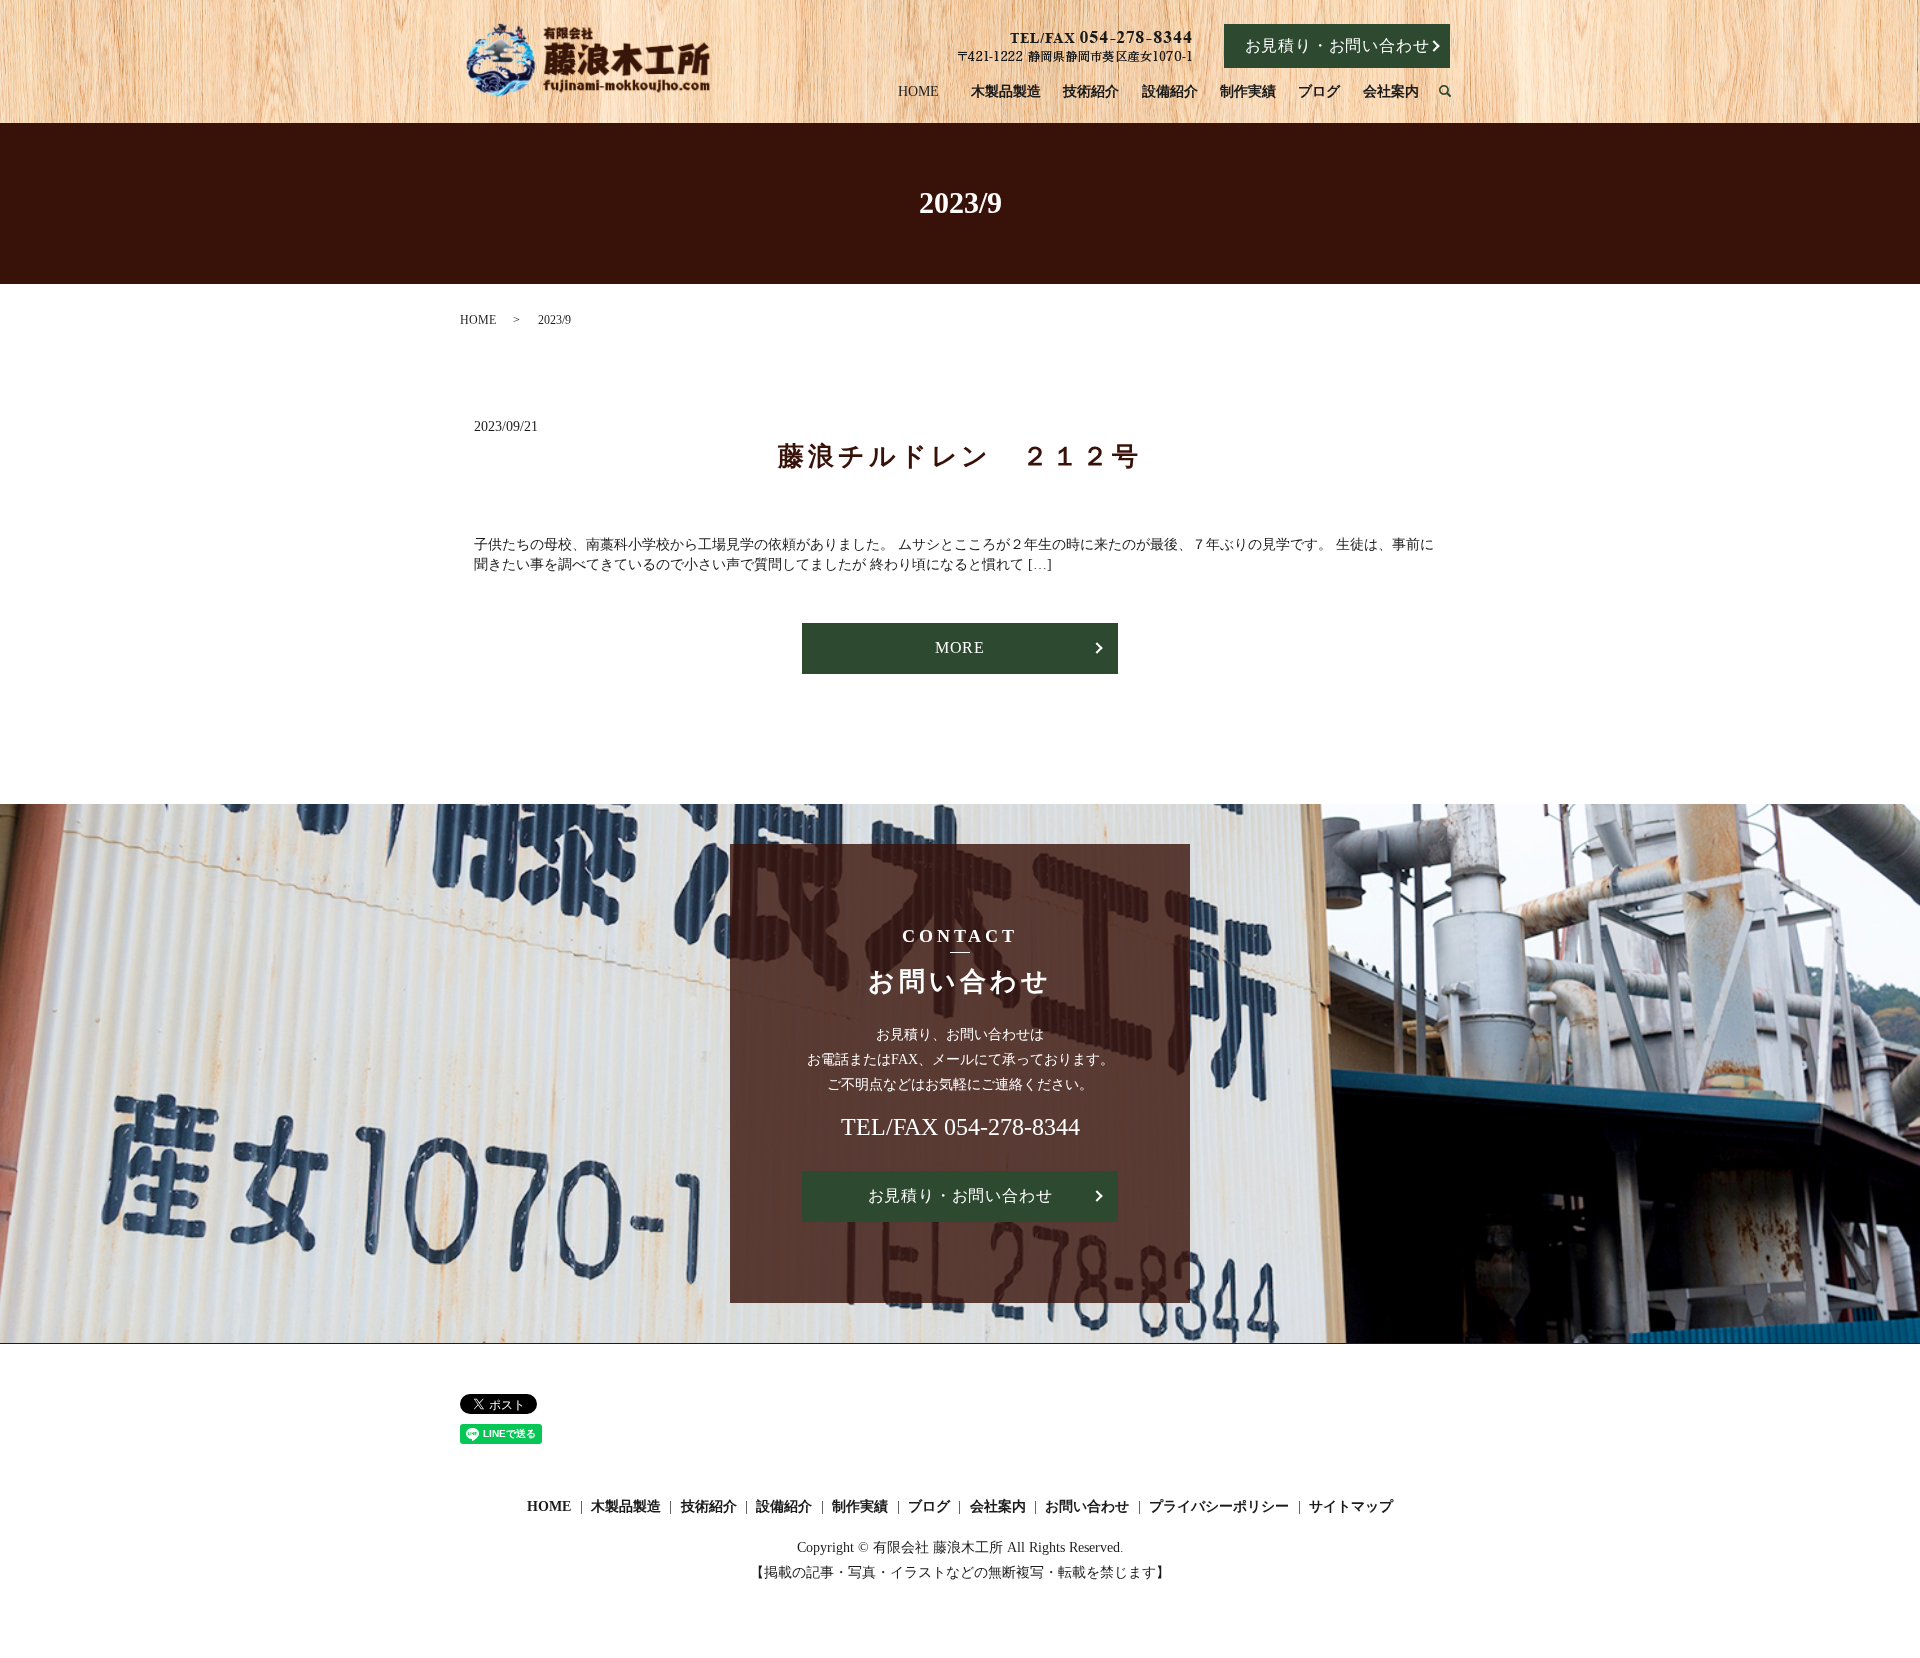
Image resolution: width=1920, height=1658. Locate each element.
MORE (960, 647)
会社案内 (1391, 91)
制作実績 (1248, 91)
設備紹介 (1170, 91)
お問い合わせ (1087, 1506)
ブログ (1319, 91)
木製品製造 (1006, 91)
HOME (918, 91)
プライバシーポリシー (1219, 1506)
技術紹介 (1091, 91)
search (1454, 92)
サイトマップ (1351, 1506)
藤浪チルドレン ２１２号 (960, 456)
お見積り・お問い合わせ (1337, 45)
